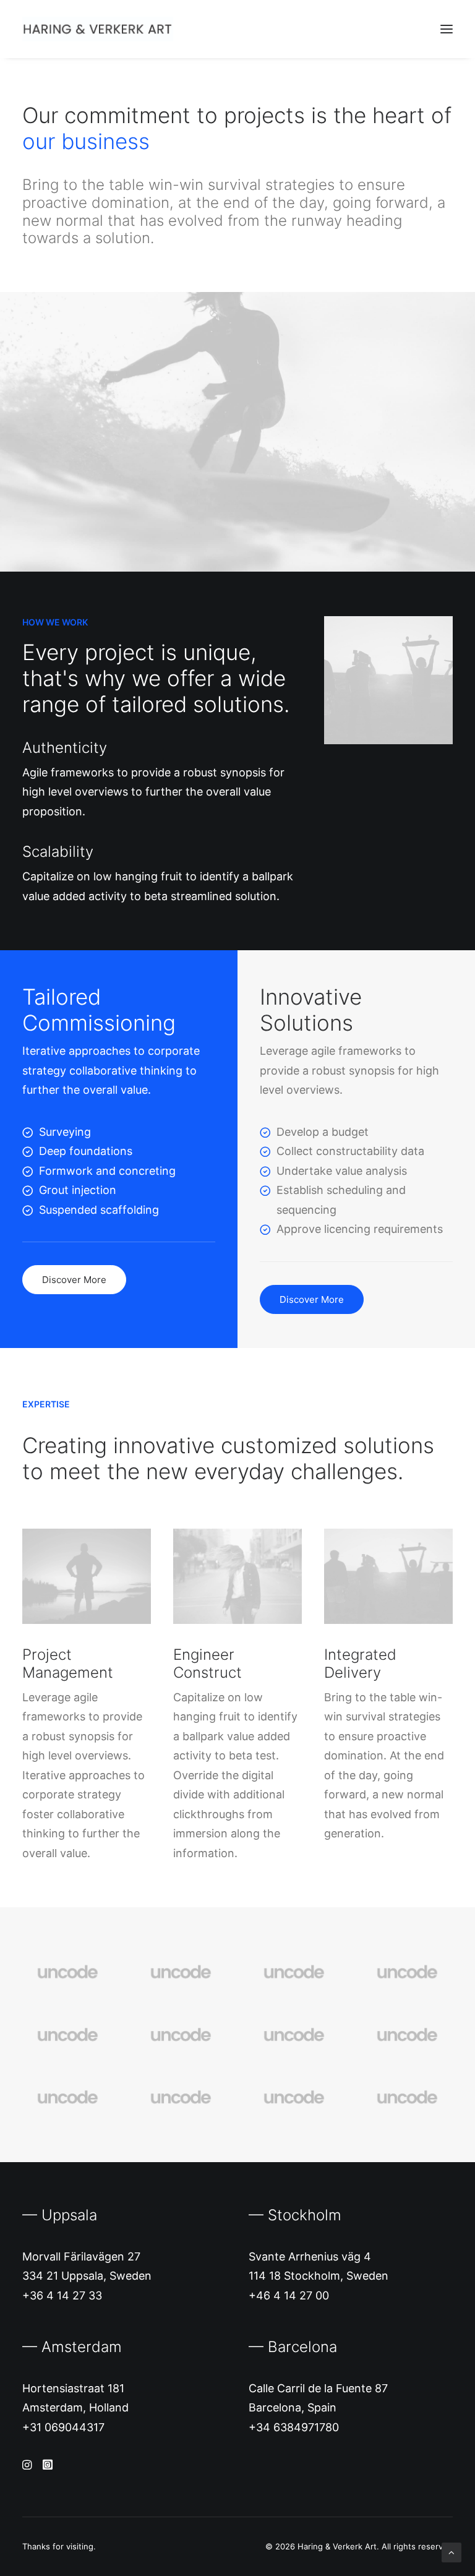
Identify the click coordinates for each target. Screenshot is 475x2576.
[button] (447, 29)
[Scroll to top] (451, 2552)
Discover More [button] (74, 1280)
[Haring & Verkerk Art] (98, 29)
